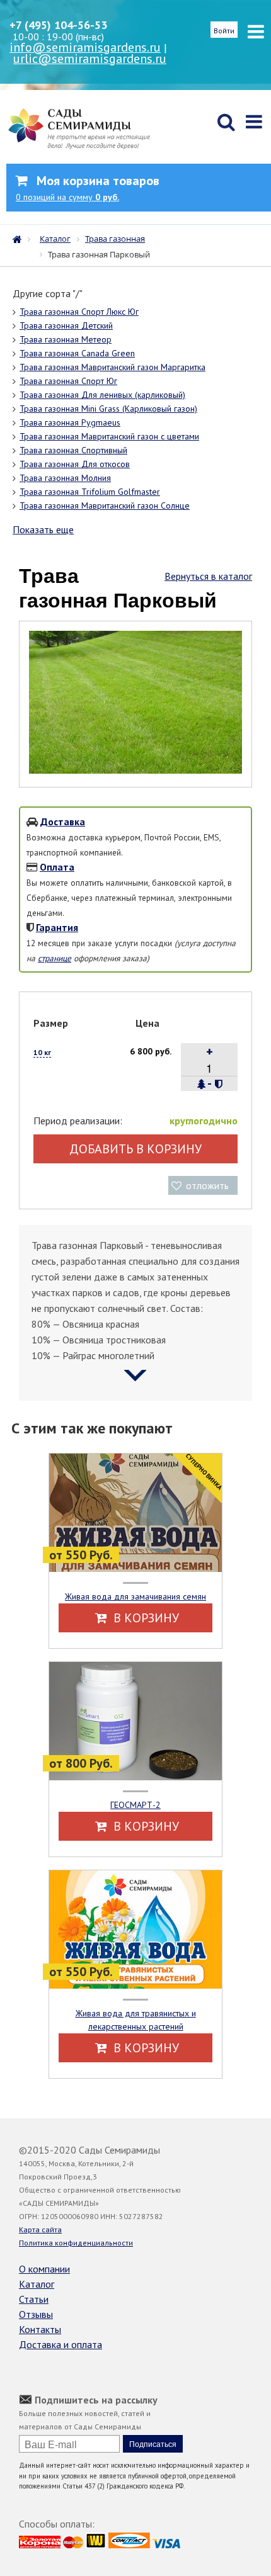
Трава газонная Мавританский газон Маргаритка (112, 367)
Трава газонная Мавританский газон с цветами (109, 436)
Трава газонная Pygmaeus (70, 422)
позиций (67, 197)
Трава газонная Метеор (66, 339)
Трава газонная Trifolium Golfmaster (90, 492)
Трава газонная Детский (66, 325)
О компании (44, 2269)
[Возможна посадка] (202, 1084)
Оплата (57, 867)
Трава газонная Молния (65, 478)
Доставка (63, 822)
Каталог (37, 2284)
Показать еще (43, 529)
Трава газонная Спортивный (73, 450)
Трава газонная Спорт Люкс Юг (79, 312)
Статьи (34, 2299)
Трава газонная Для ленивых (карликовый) (102, 395)
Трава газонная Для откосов (75, 464)
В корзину (145, 1618)
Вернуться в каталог (208, 576)
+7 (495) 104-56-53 (58, 25)
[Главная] (20, 238)
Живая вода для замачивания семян (135, 1596)
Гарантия (57, 927)
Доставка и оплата (61, 2344)
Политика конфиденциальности (76, 2243)
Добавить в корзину (135, 1149)
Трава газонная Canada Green (77, 353)
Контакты (40, 2329)
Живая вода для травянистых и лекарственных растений (136, 2020)
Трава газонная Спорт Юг (68, 381)
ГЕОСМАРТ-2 (135, 1805)
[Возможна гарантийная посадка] (218, 1084)
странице (55, 958)
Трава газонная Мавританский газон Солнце (105, 506)
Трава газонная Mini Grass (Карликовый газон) (108, 409)
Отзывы (36, 2314)
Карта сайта (40, 2229)
